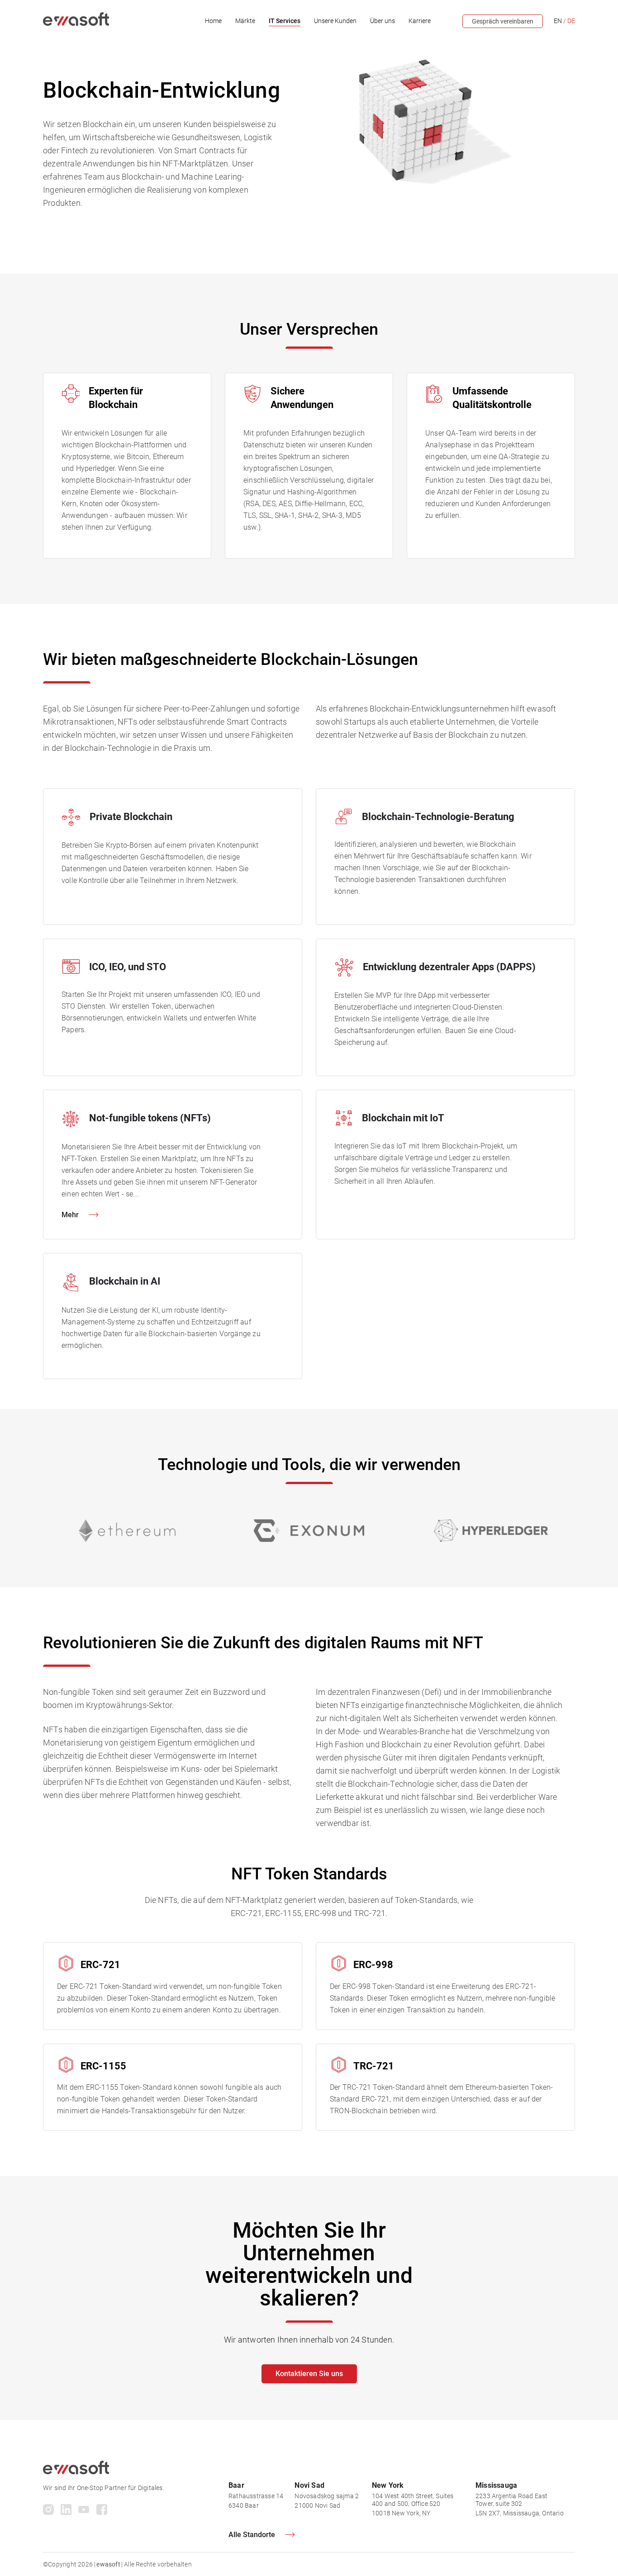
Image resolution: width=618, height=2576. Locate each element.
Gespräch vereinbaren (503, 21)
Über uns (383, 21)
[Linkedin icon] (66, 2511)
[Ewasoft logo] (76, 24)
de (571, 21)
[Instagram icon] (48, 2511)
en (558, 21)
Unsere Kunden (335, 21)
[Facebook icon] (102, 2511)
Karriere (420, 21)
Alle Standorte (252, 2535)
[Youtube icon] (84, 2511)
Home (213, 21)
